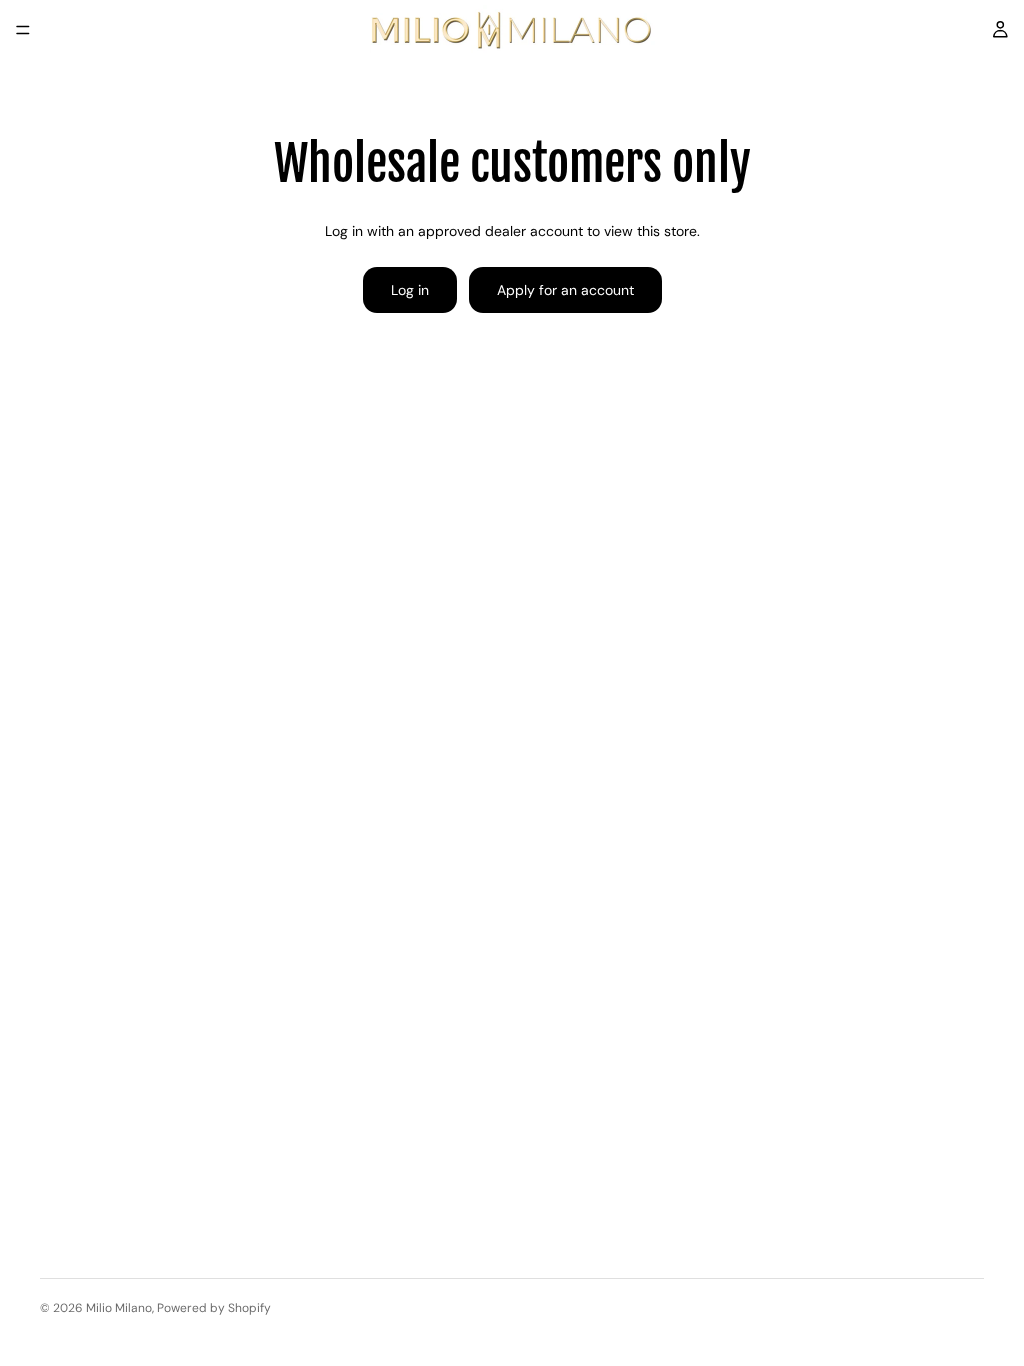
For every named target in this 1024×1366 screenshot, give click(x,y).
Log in (410, 290)
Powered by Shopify (214, 1308)
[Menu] (23, 30)
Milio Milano (119, 1308)
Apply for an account (565, 290)
